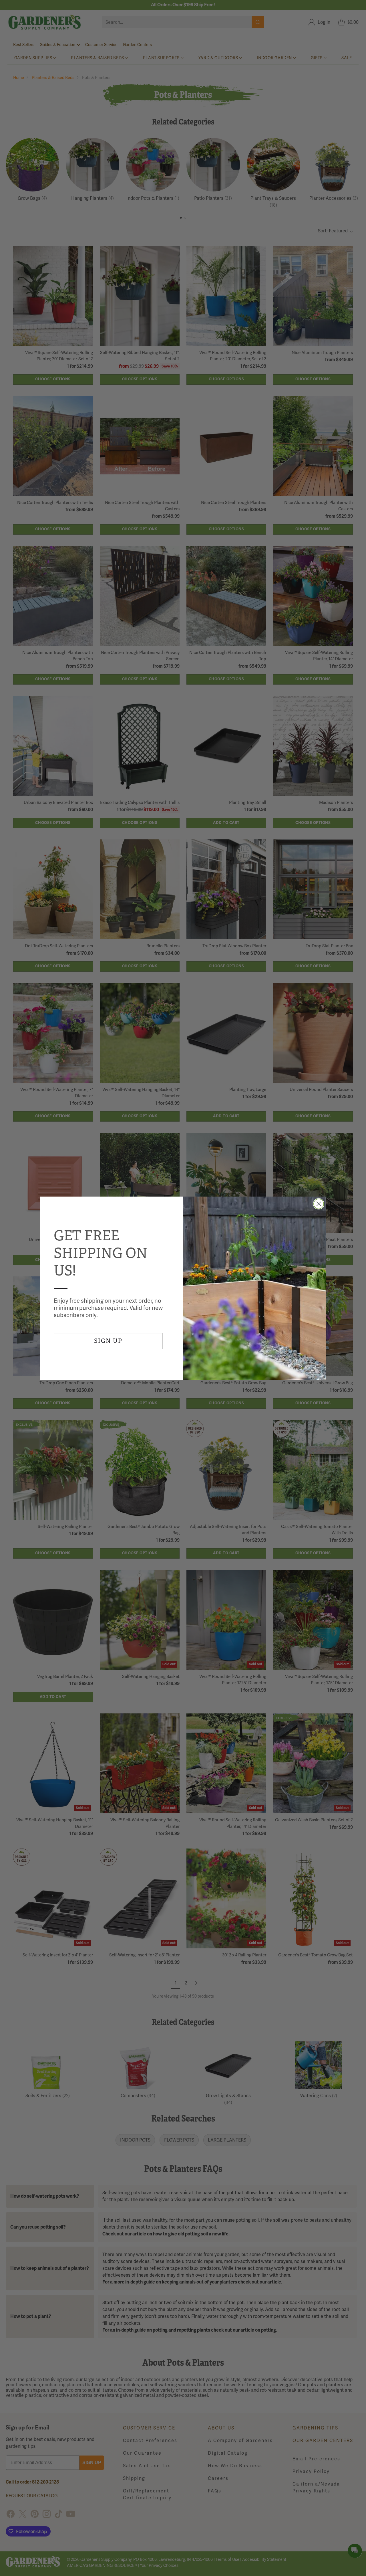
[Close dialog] (319, 1204)
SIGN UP (108, 1341)
